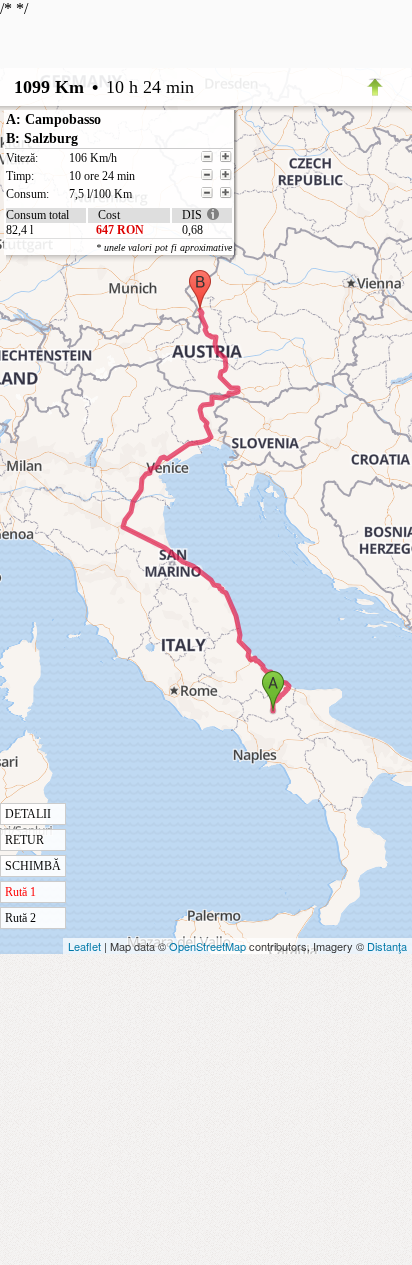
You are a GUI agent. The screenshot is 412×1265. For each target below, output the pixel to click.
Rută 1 (20, 892)
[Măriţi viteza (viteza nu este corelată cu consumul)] (226, 157)
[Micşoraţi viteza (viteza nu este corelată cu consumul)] (207, 157)
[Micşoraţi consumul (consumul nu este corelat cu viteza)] (207, 193)
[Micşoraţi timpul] (207, 175)
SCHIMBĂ (33, 866)
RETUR (24, 840)
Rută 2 (20, 918)
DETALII (28, 814)
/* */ (116, 462)
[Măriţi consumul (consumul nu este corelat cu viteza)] (226, 193)
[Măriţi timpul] (226, 175)
